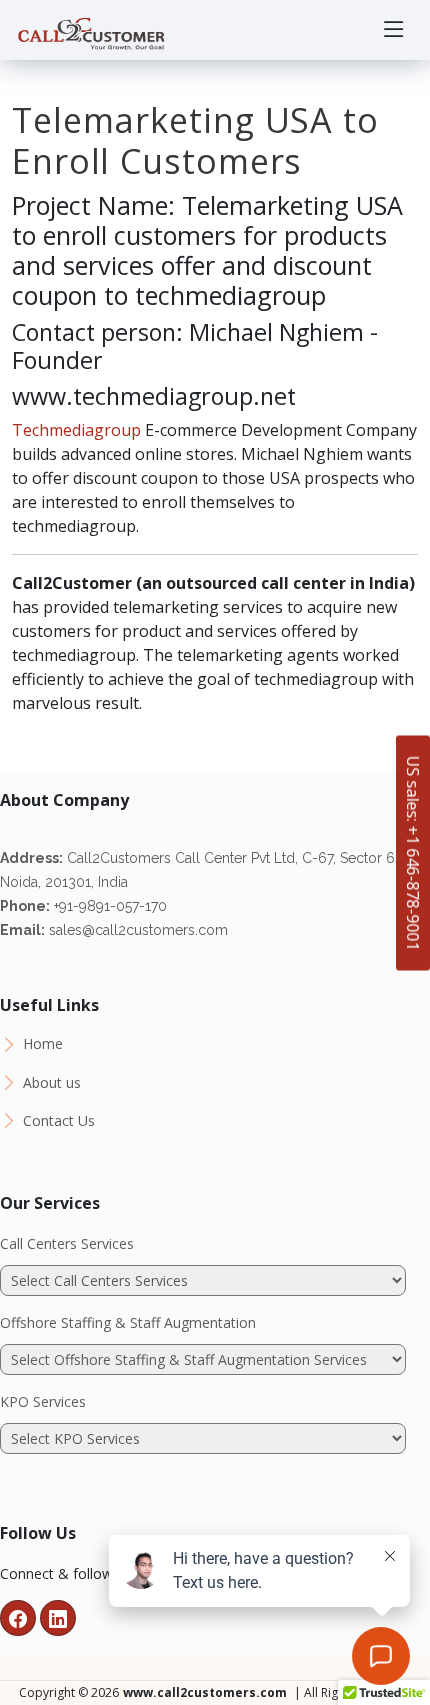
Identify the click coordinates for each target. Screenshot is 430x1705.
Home (43, 1044)
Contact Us (59, 1121)
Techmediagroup (76, 430)
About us (52, 1083)
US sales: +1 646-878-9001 (413, 852)
